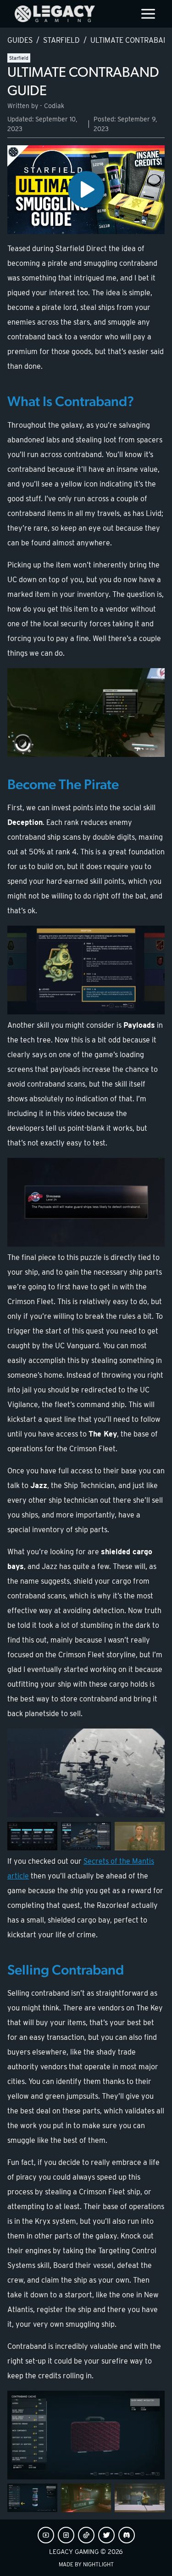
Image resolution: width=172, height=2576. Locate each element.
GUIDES (20, 40)
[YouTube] (46, 2535)
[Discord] (127, 2535)
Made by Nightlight (86, 2564)
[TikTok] (86, 2535)
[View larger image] (86, 713)
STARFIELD (61, 40)
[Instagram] (66, 2535)
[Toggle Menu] (148, 14)
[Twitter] (106, 2535)
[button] (86, 190)
